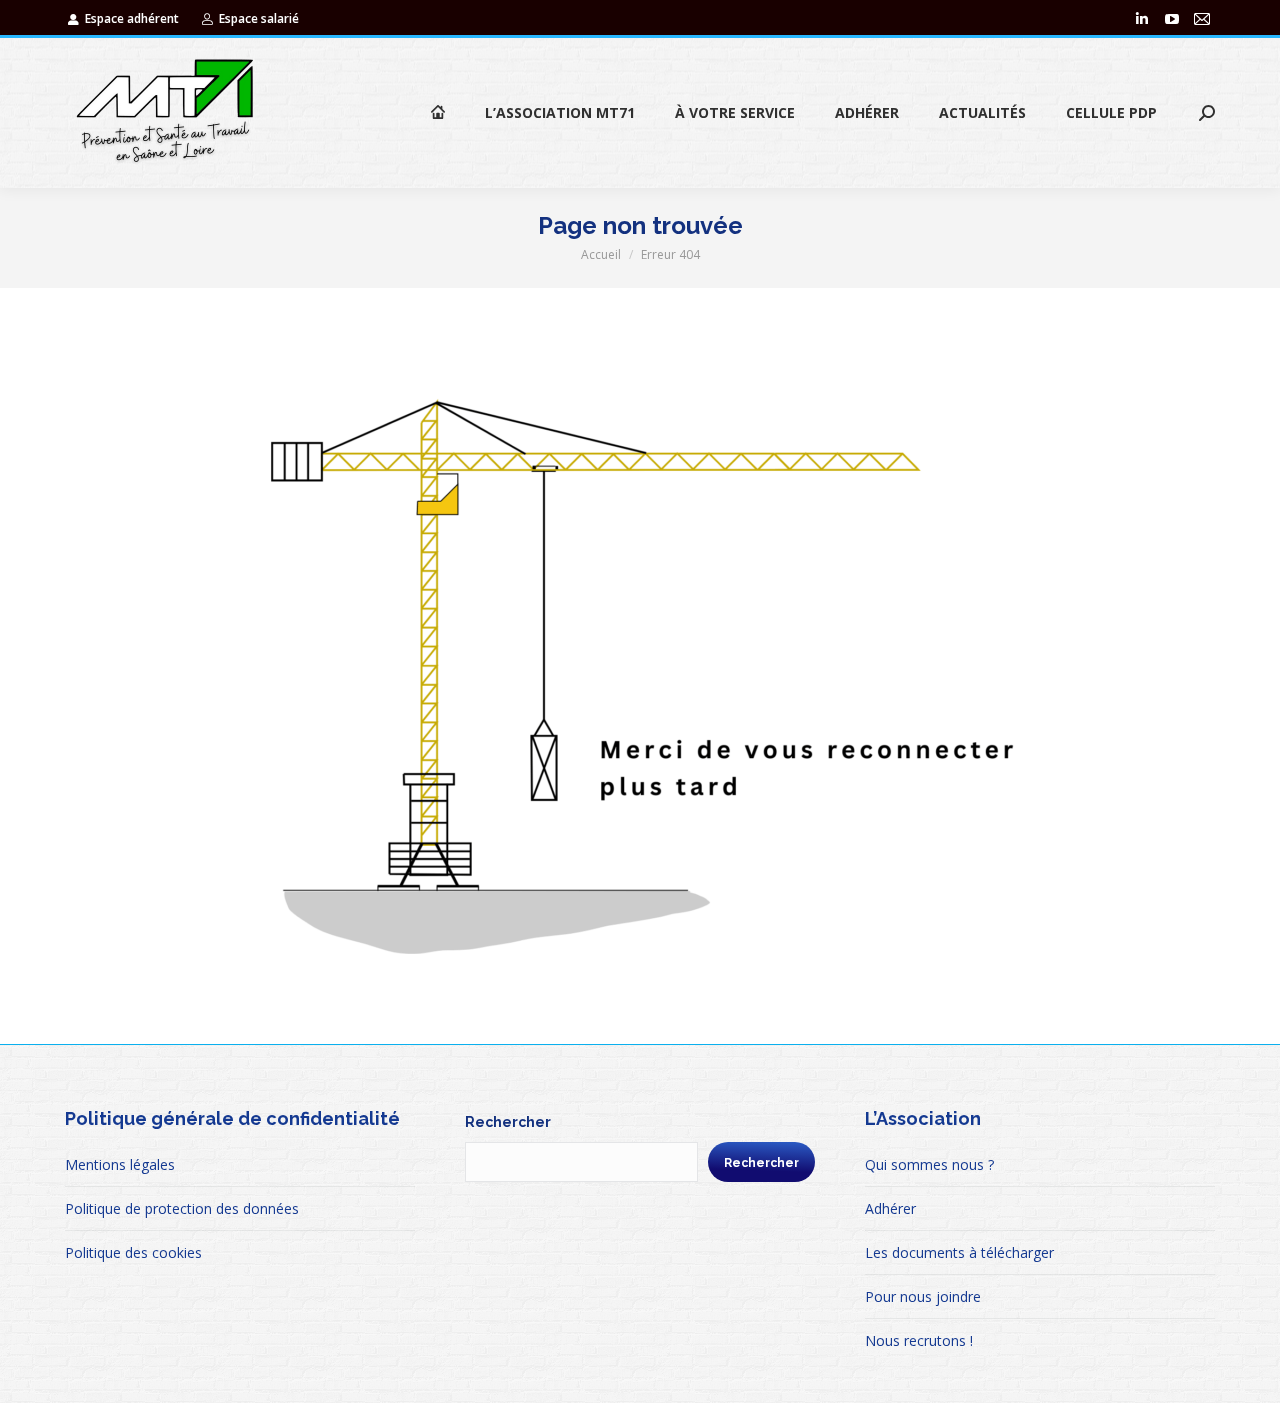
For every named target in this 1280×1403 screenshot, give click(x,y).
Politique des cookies (133, 1252)
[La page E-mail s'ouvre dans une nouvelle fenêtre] (1202, 19)
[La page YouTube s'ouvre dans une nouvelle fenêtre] (1172, 19)
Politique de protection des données (182, 1208)
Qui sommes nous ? (929, 1164)
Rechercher (508, 1122)
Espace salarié (259, 18)
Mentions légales (120, 1164)
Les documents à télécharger (959, 1252)
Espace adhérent (132, 18)
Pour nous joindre (923, 1296)
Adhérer (890, 1208)
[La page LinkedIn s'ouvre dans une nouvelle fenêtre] (1142, 19)
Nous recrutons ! (919, 1340)
